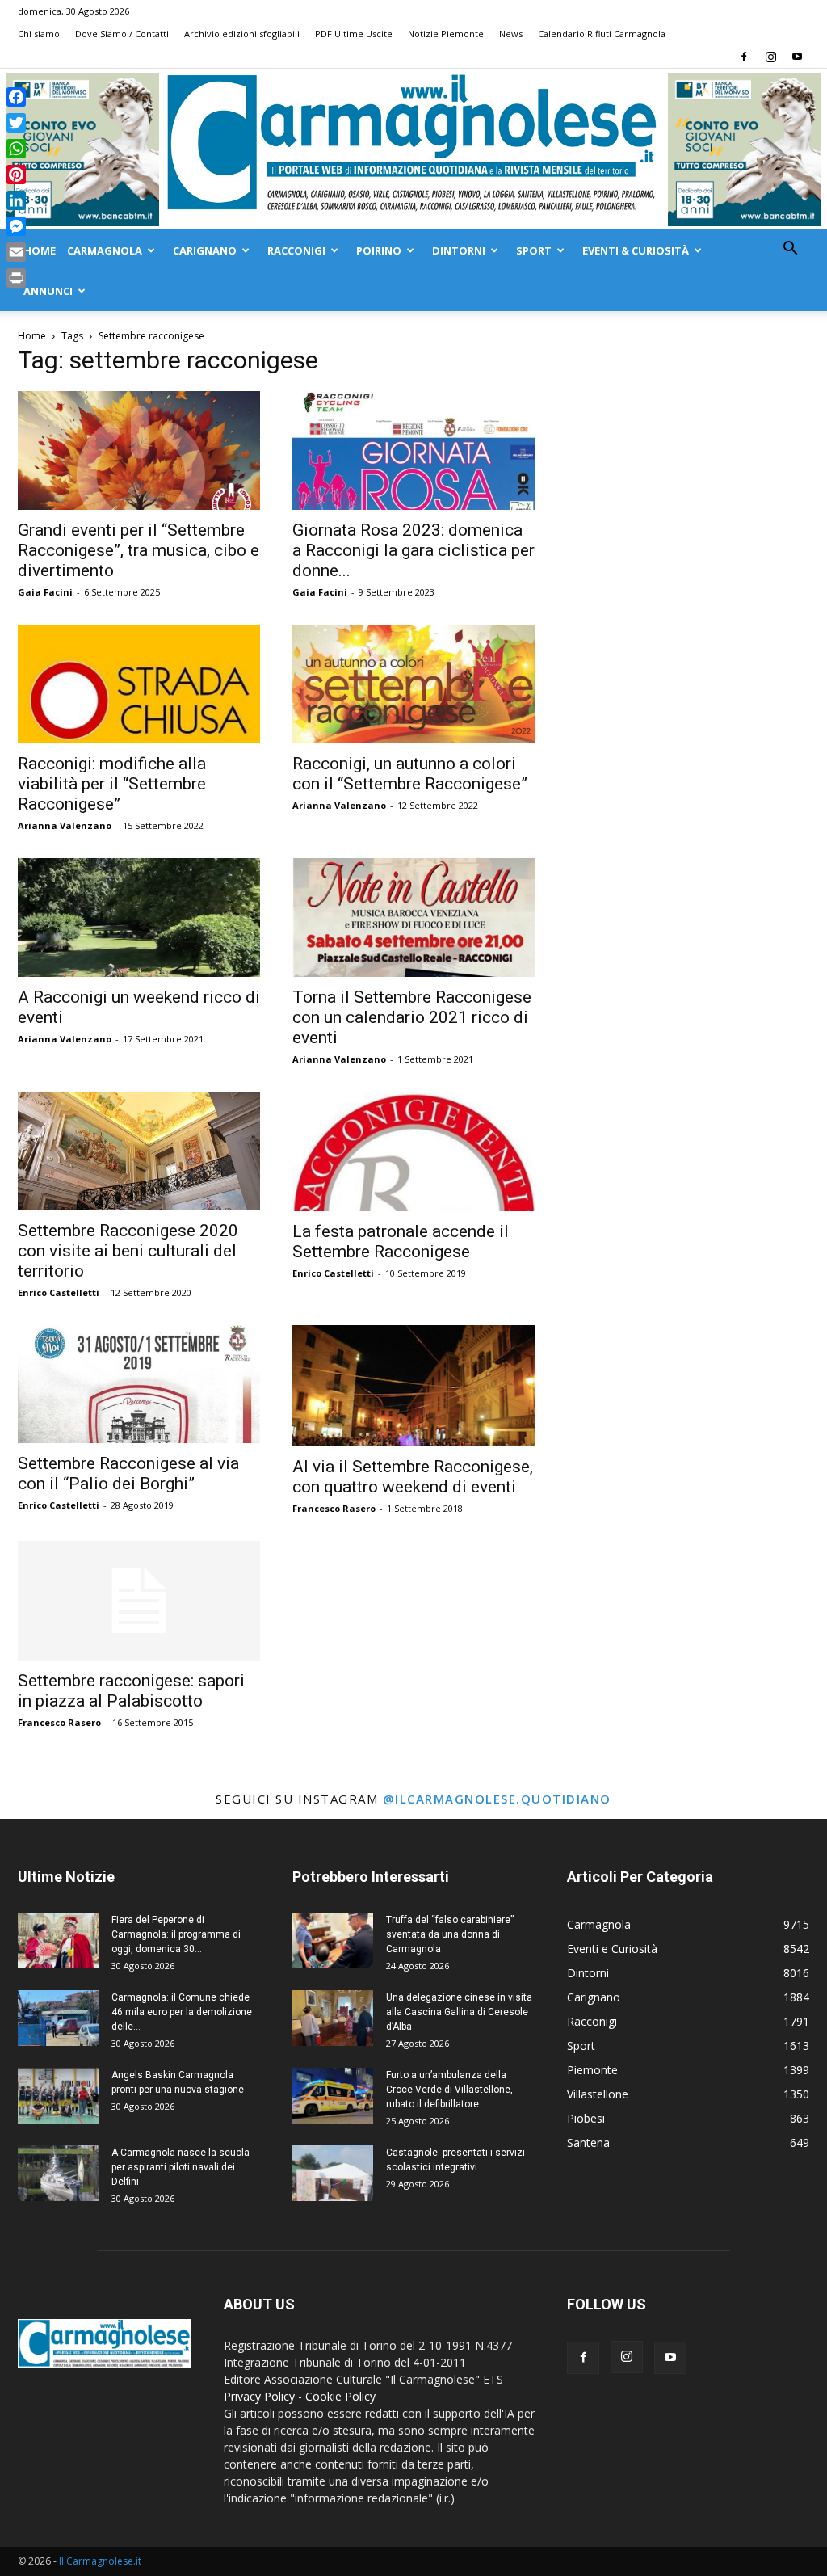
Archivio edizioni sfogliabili (242, 34)
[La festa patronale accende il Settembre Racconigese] (413, 1151)
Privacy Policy (259, 2396)
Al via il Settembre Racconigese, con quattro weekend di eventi (413, 1477)
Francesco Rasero (334, 1508)
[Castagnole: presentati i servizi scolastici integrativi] (333, 2173)
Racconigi (296, 250)
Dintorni (459, 250)
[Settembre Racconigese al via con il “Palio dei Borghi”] (139, 1385)
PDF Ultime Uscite (354, 34)
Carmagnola (105, 250)
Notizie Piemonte (446, 34)
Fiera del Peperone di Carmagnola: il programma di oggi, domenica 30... (176, 1934)
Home (40, 250)
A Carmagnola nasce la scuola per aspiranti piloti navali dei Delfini (181, 2167)
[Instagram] (770, 57)
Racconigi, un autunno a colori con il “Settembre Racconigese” (410, 774)
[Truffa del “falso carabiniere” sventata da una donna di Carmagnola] (333, 1940)
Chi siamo (39, 34)
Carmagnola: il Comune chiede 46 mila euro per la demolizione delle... (182, 2012)
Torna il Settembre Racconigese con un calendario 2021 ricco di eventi (412, 1017)
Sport (534, 250)
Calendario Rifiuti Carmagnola (602, 34)
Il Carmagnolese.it (100, 2561)
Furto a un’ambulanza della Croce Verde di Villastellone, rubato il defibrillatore (449, 2090)
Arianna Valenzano (65, 825)
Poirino (379, 250)
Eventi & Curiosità (636, 250)
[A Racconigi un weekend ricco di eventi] (139, 918)
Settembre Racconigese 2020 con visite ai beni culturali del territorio (128, 1251)
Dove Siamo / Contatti (122, 34)
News (511, 34)
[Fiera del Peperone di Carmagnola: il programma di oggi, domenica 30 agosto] (58, 1940)
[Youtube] (797, 57)
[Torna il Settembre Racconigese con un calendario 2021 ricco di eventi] (413, 918)
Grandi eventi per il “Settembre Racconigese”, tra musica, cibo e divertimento (139, 550)
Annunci (48, 291)
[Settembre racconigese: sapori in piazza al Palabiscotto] (139, 1601)
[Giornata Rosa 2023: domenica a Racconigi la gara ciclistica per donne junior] (413, 450)
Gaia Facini (45, 592)
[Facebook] (744, 57)
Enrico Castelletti (59, 1292)
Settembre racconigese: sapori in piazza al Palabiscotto (131, 1691)
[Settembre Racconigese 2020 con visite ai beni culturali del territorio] (139, 1151)
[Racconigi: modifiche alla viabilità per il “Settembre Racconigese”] (139, 684)
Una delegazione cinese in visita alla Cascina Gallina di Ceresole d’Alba (459, 2012)
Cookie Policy (340, 2396)
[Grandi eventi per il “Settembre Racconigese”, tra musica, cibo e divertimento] (139, 450)
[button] (790, 250)
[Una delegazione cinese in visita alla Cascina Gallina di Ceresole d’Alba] (333, 2018)
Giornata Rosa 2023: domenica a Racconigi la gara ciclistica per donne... (413, 550)
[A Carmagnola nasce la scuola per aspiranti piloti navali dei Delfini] (58, 2173)
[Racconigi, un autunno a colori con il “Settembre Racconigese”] (413, 684)
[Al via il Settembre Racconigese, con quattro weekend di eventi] (413, 1386)
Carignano (205, 250)
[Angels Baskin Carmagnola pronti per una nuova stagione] (58, 2096)
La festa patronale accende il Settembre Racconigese (401, 1242)
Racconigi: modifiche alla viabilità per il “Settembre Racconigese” (112, 784)
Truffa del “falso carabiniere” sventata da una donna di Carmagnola (450, 1934)
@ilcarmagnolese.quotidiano (497, 1799)
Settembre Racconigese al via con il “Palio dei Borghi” (128, 1473)
